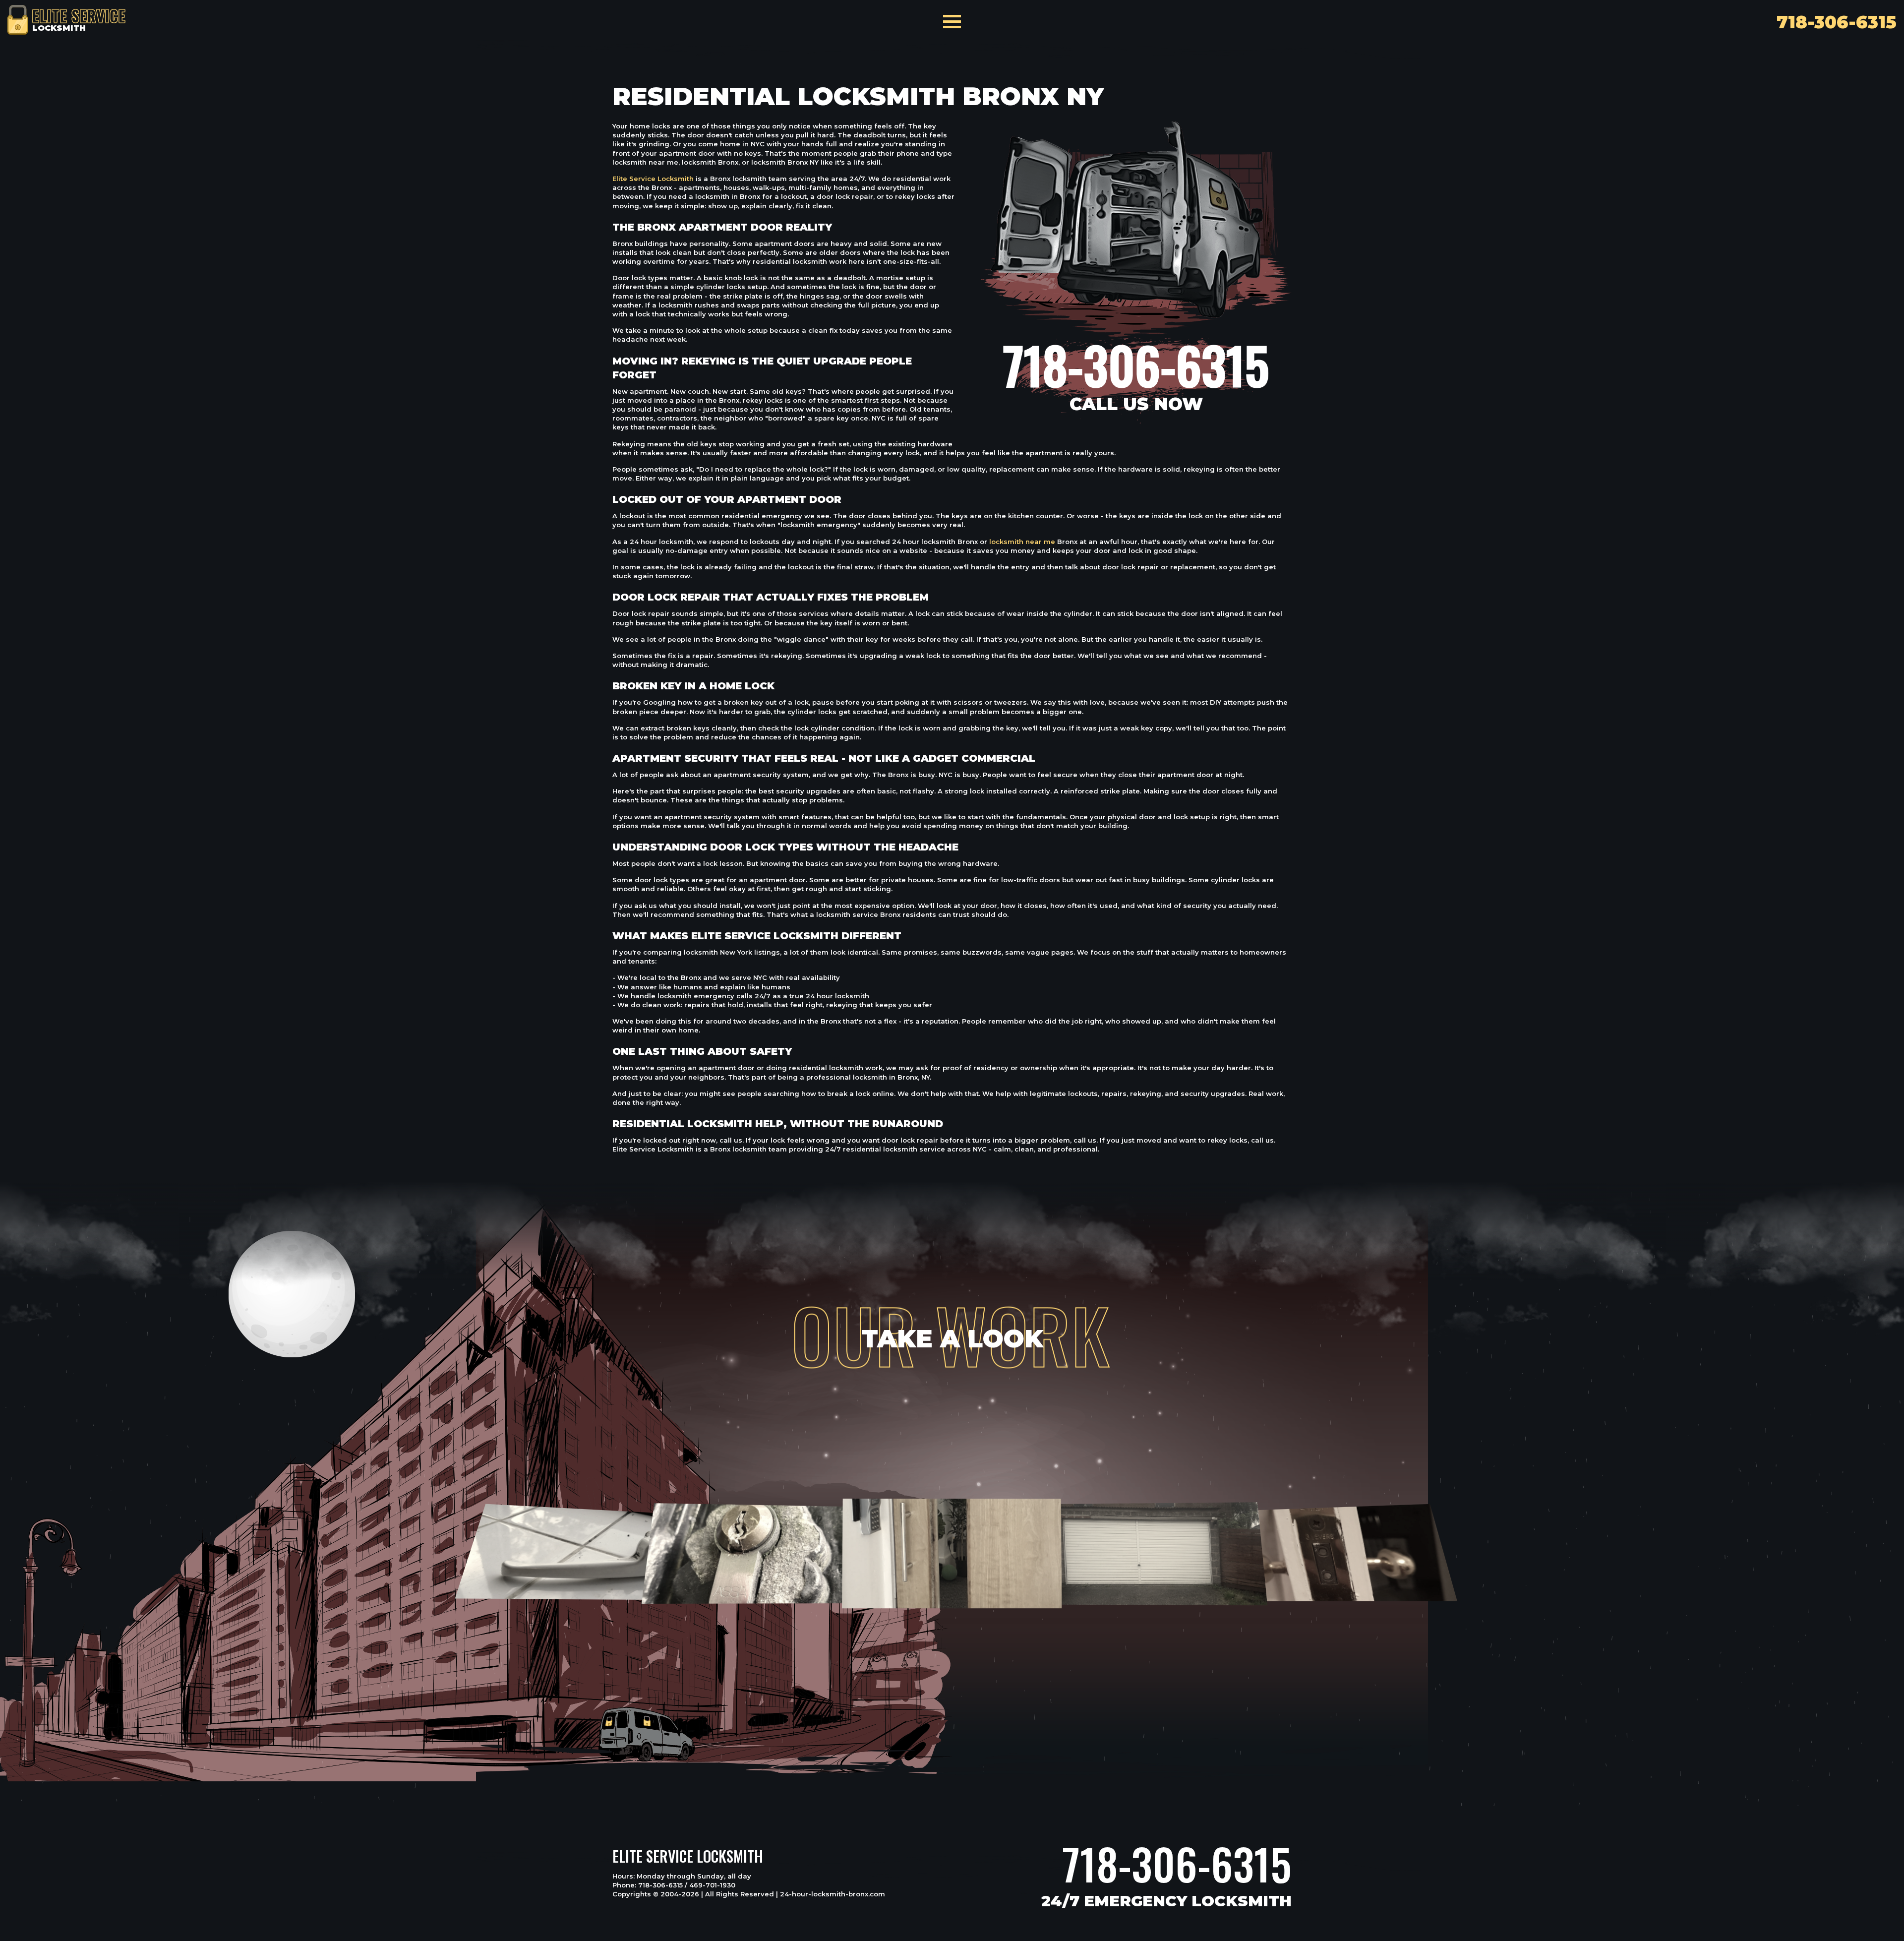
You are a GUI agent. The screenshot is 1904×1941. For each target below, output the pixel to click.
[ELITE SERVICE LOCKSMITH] (18, 19)
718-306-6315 (1177, 1864)
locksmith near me (1022, 542)
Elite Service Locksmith (653, 179)
